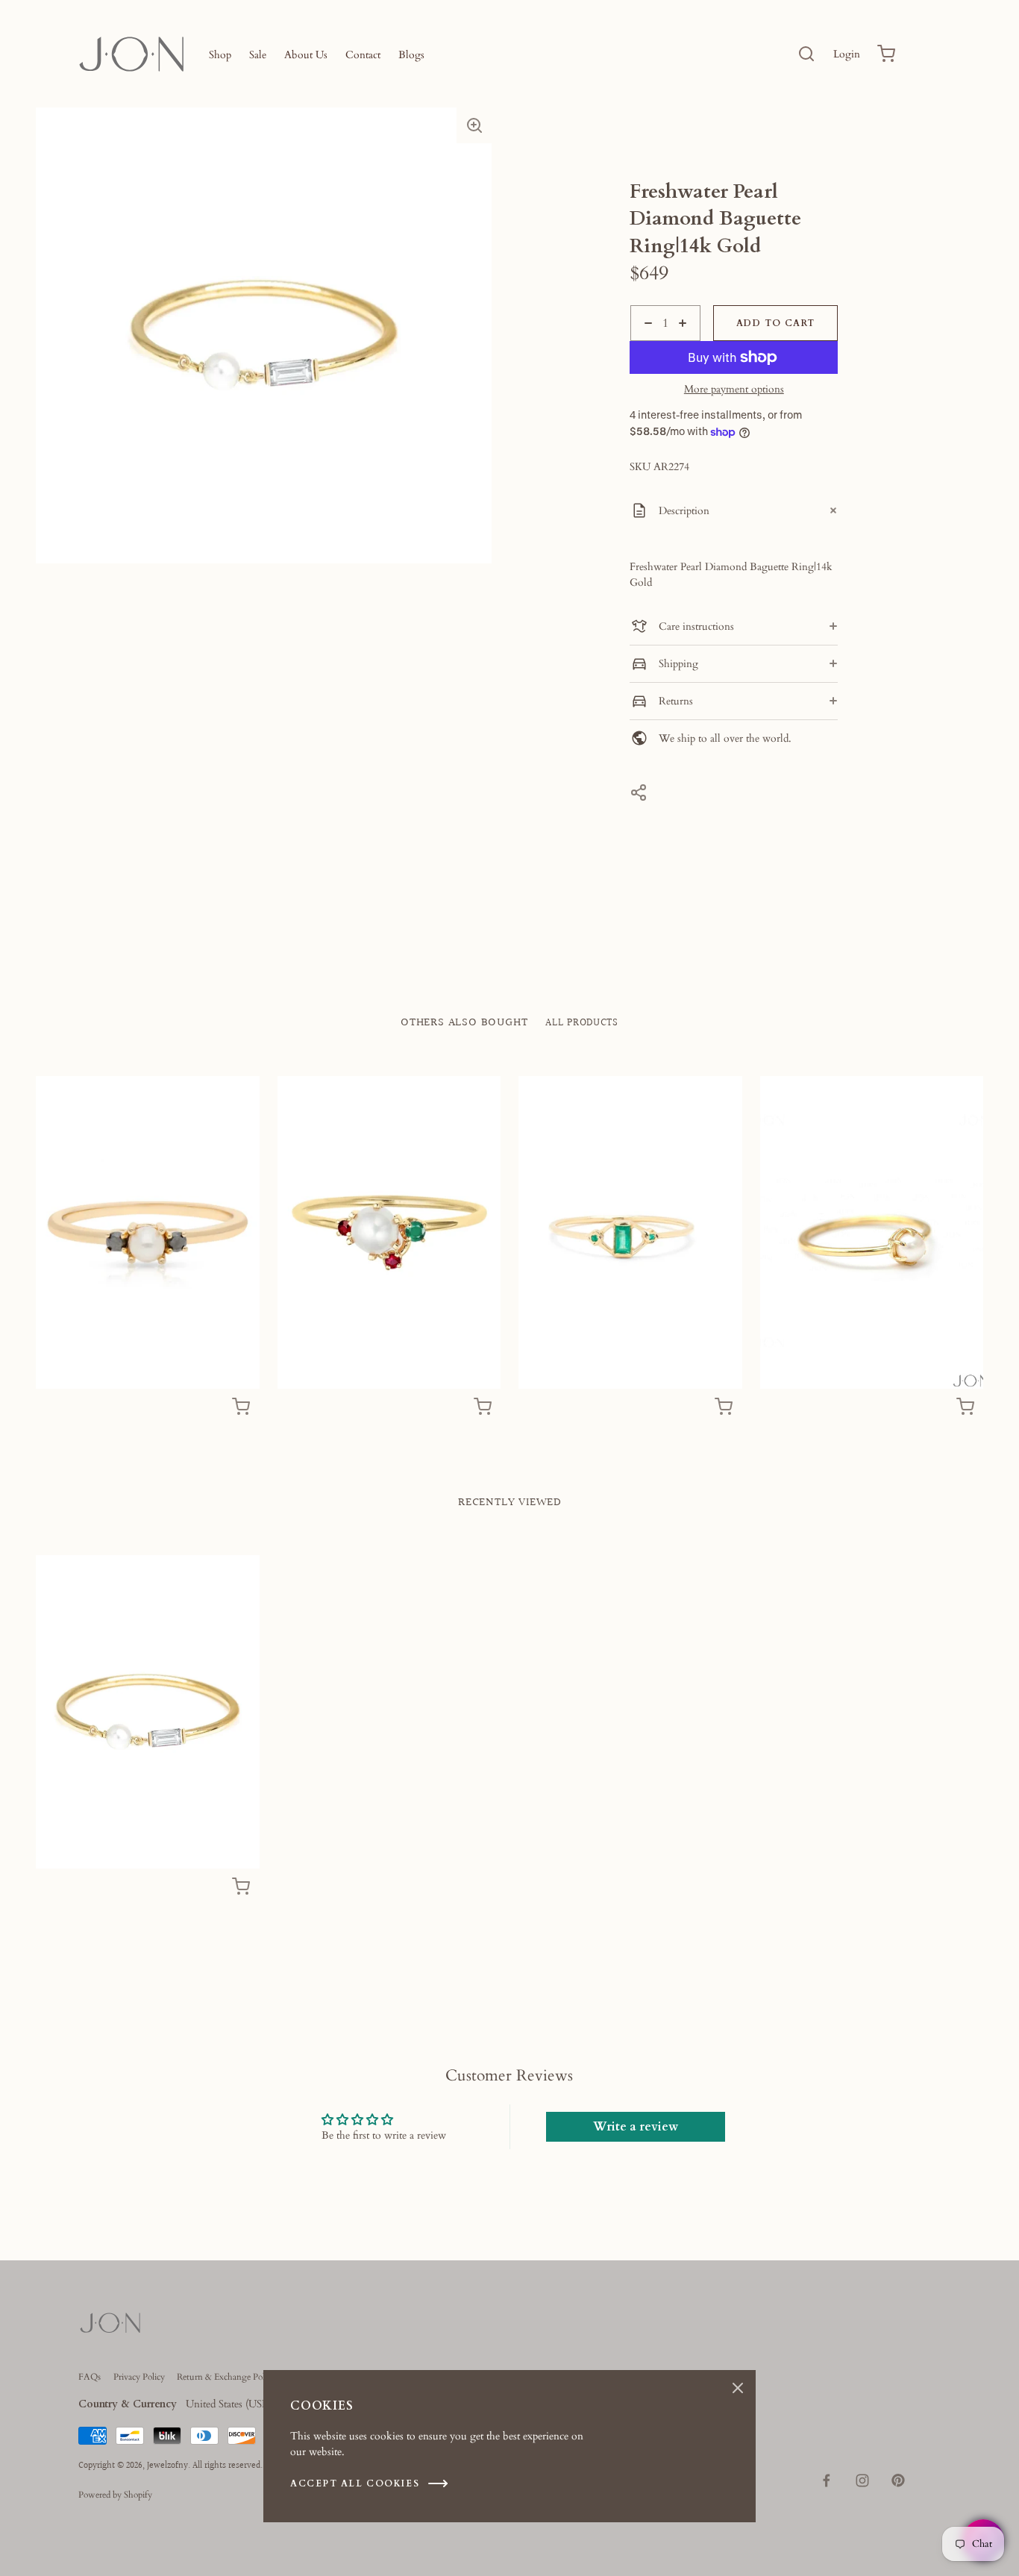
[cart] (887, 54)
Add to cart (776, 323)
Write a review (636, 2127)
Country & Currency (128, 2404)
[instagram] (862, 2480)
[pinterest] (898, 2480)
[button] (474, 125)
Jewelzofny (167, 2466)
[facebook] (827, 2480)
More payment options (734, 390)
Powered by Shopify (115, 2495)
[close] (806, 54)
